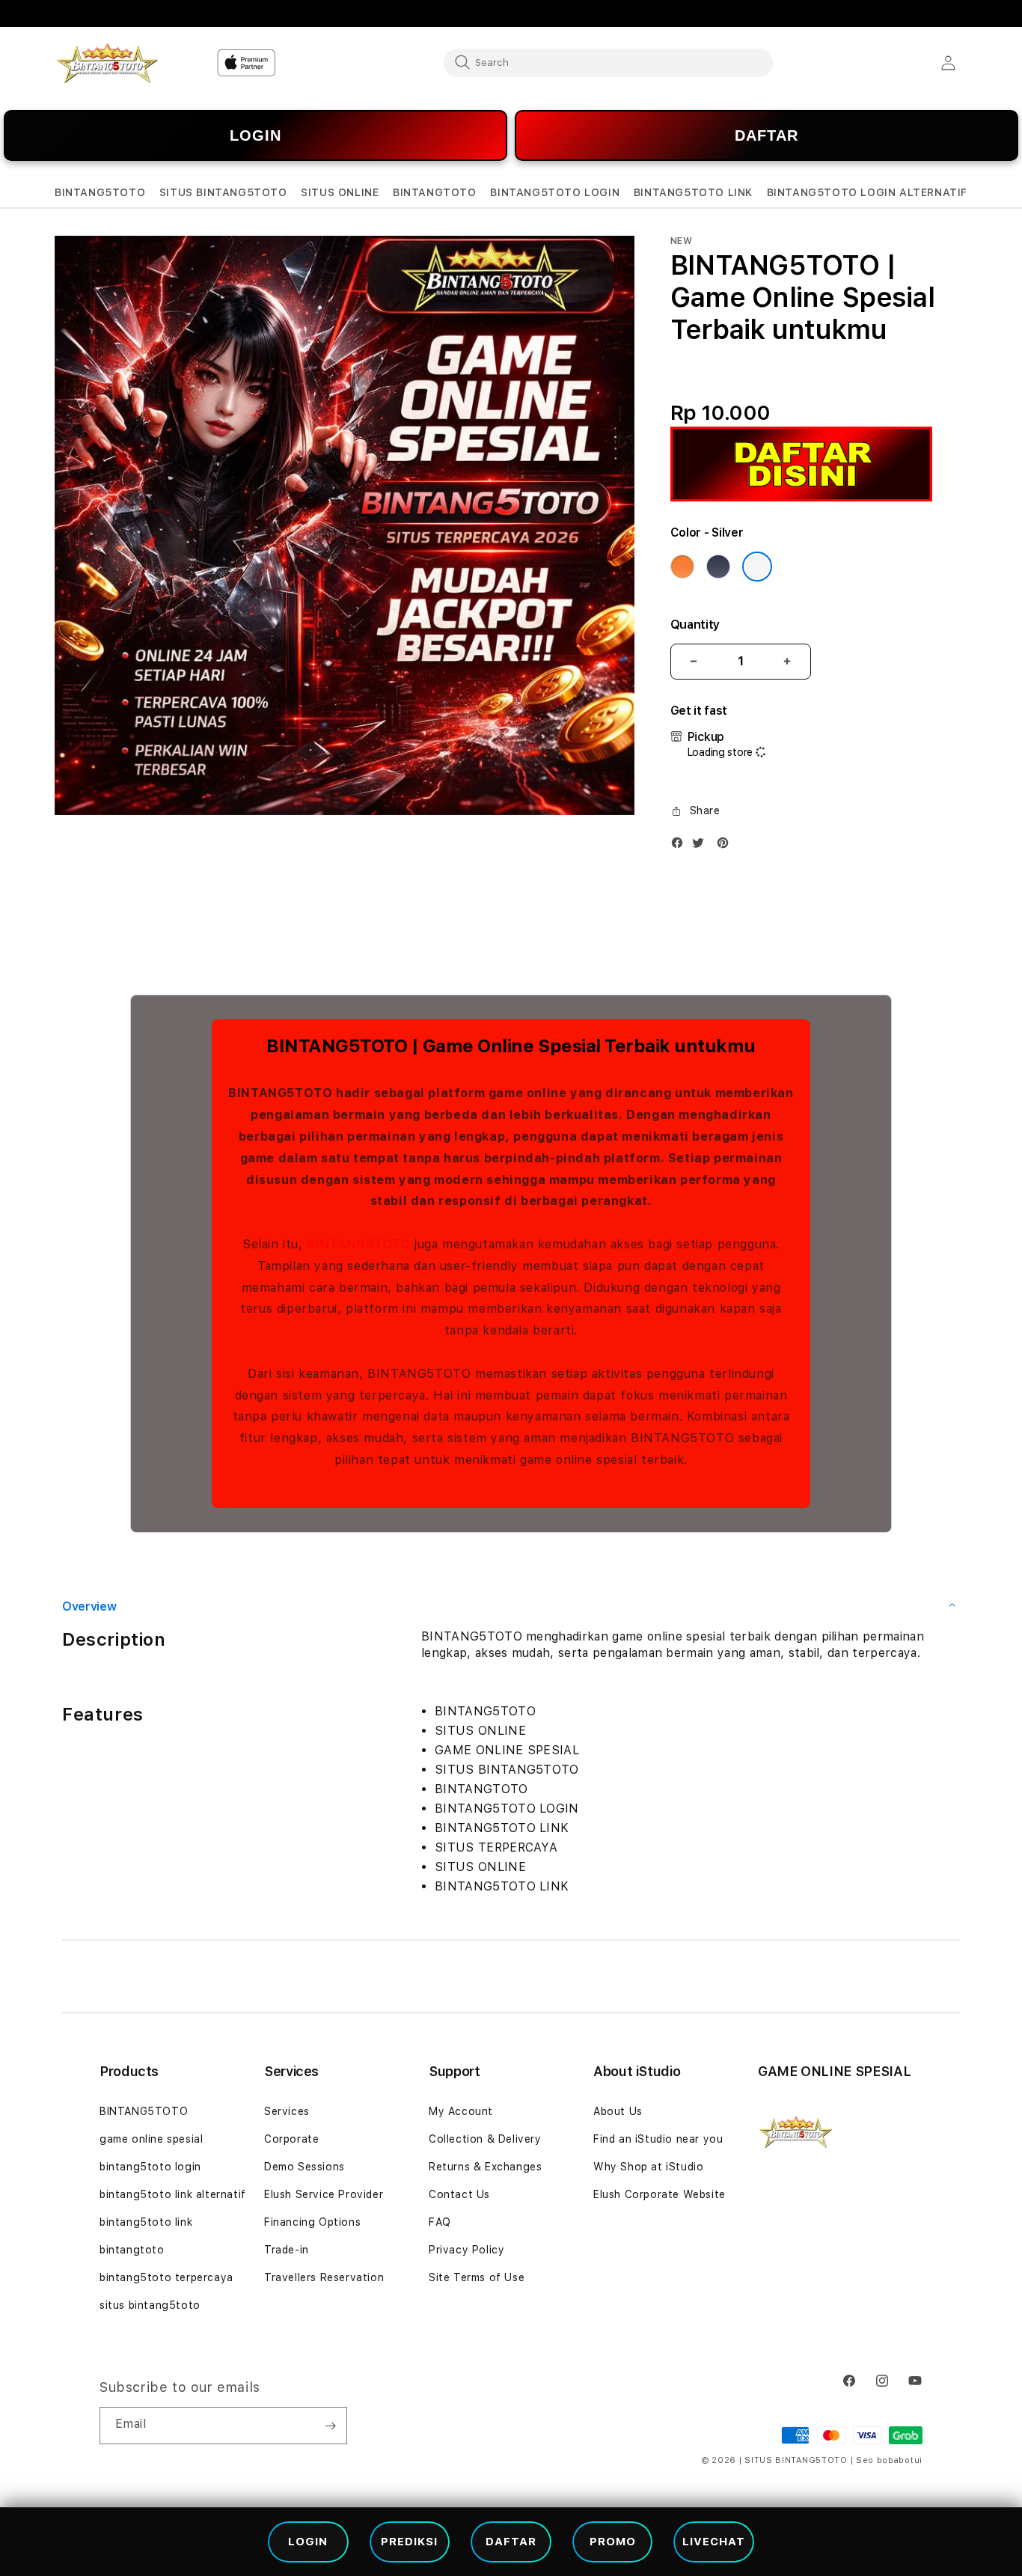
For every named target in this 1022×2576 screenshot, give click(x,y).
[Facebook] (681, 846)
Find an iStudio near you (658, 2139)
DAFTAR (766, 135)
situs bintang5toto (150, 2305)
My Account (461, 2111)
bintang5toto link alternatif (173, 2194)
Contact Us (459, 2194)
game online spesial (151, 2139)
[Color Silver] (757, 567)
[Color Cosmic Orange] (682, 567)
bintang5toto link (146, 2222)
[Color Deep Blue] (718, 567)
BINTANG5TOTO (358, 1244)
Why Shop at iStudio (648, 2167)
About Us (618, 2111)
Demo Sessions (305, 2167)
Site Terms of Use (477, 2277)
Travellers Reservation (324, 2277)
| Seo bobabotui (887, 2460)
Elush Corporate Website (660, 2194)
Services (287, 2111)
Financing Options (312, 2222)
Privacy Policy (466, 2250)
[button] (100, 193)
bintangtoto (132, 2250)
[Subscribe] (330, 2426)
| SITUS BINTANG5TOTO (793, 2460)
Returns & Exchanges (485, 2167)
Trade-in (287, 2250)
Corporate (291, 2139)
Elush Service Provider (324, 2194)
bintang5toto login (150, 2167)
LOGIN (255, 135)
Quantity (695, 625)
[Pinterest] (726, 846)
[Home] (107, 63)
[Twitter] (702, 846)
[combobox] (608, 62)
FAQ (440, 2222)
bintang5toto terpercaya (166, 2277)
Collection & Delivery (485, 2139)
